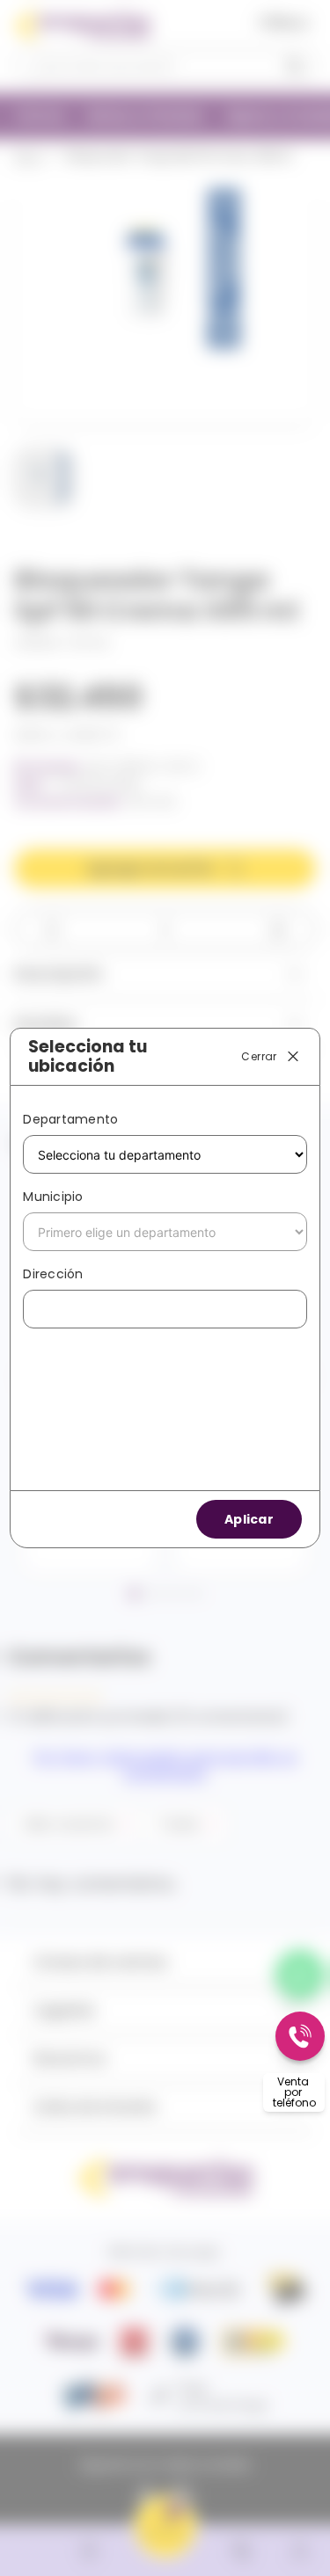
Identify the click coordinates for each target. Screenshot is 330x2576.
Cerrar (259, 1055)
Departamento (70, 1119)
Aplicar (249, 1519)
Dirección (53, 1274)
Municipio (53, 1197)
